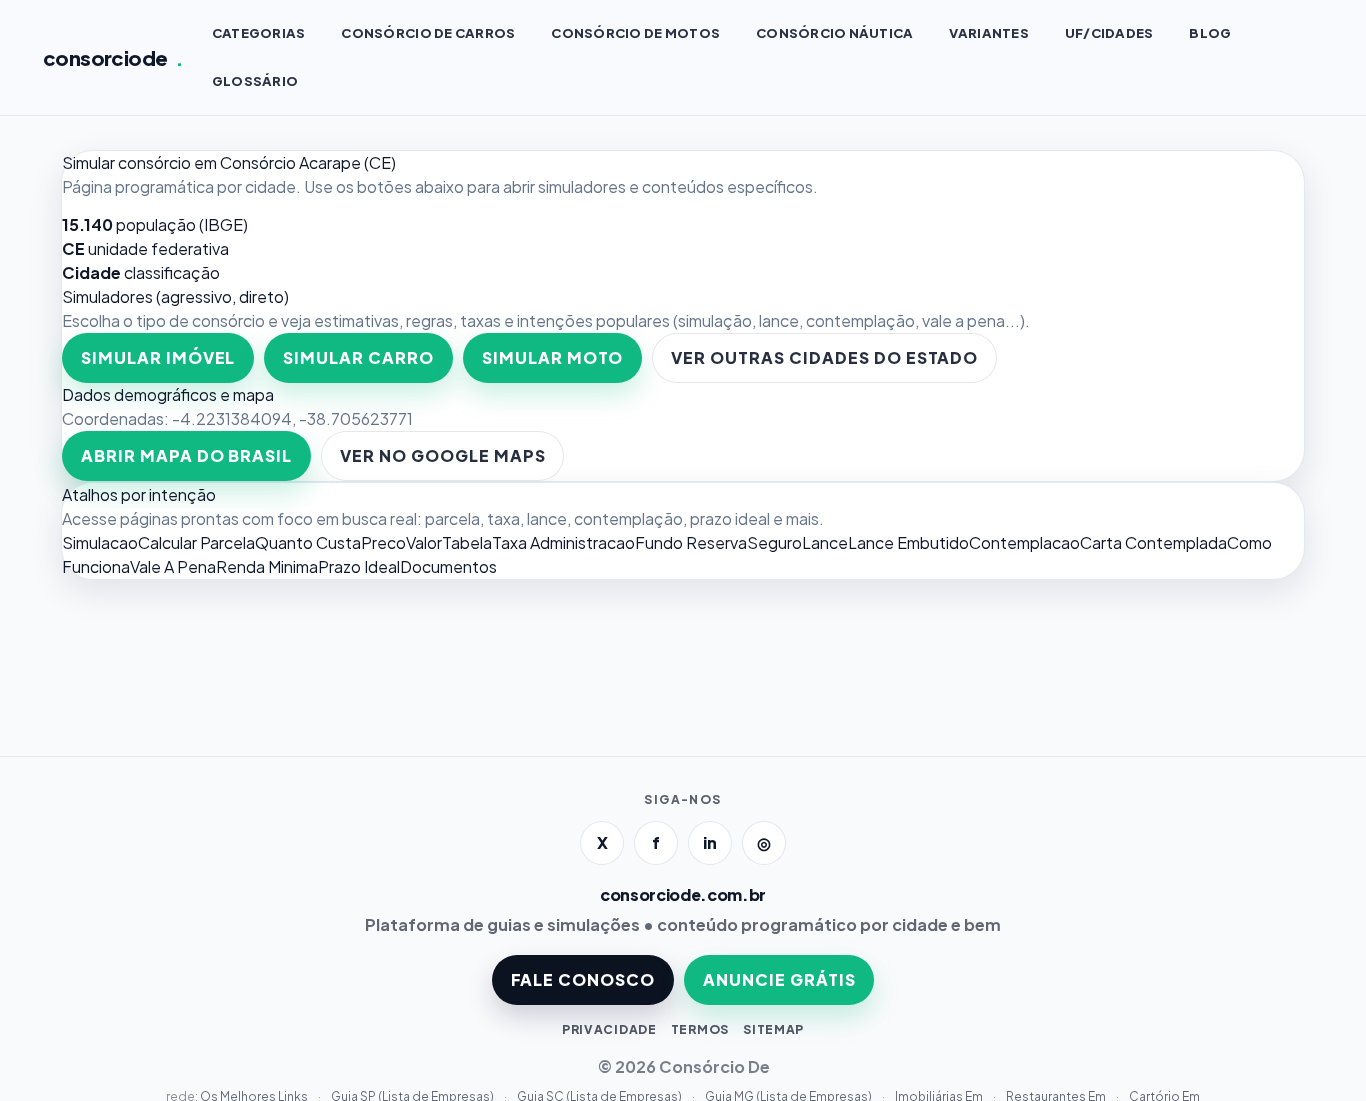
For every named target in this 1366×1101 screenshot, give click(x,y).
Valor (424, 542)
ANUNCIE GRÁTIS (779, 979)
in (710, 842)
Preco (383, 542)
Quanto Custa (308, 542)
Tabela (467, 542)
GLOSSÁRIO (255, 81)
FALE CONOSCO (583, 979)
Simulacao (100, 542)
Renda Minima (267, 566)
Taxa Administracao (563, 542)
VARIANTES (988, 33)
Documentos (448, 566)
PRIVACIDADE (609, 1029)
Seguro (774, 542)
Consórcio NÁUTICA (834, 33)
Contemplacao (1024, 542)
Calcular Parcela (196, 542)
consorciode (113, 57)
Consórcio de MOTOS (635, 33)
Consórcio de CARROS (428, 33)
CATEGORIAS (259, 33)
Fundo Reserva (691, 542)
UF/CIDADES (1109, 33)
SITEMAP (773, 1029)
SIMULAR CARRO (358, 357)
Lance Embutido (908, 542)
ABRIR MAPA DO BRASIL (186, 455)
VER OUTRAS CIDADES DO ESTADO (824, 357)
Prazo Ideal (359, 566)
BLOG (1210, 33)
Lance (825, 542)
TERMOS (700, 1029)
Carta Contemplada (1153, 542)
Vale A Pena (173, 566)
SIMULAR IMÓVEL (158, 357)
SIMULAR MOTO (553, 357)
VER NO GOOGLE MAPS (442, 455)
